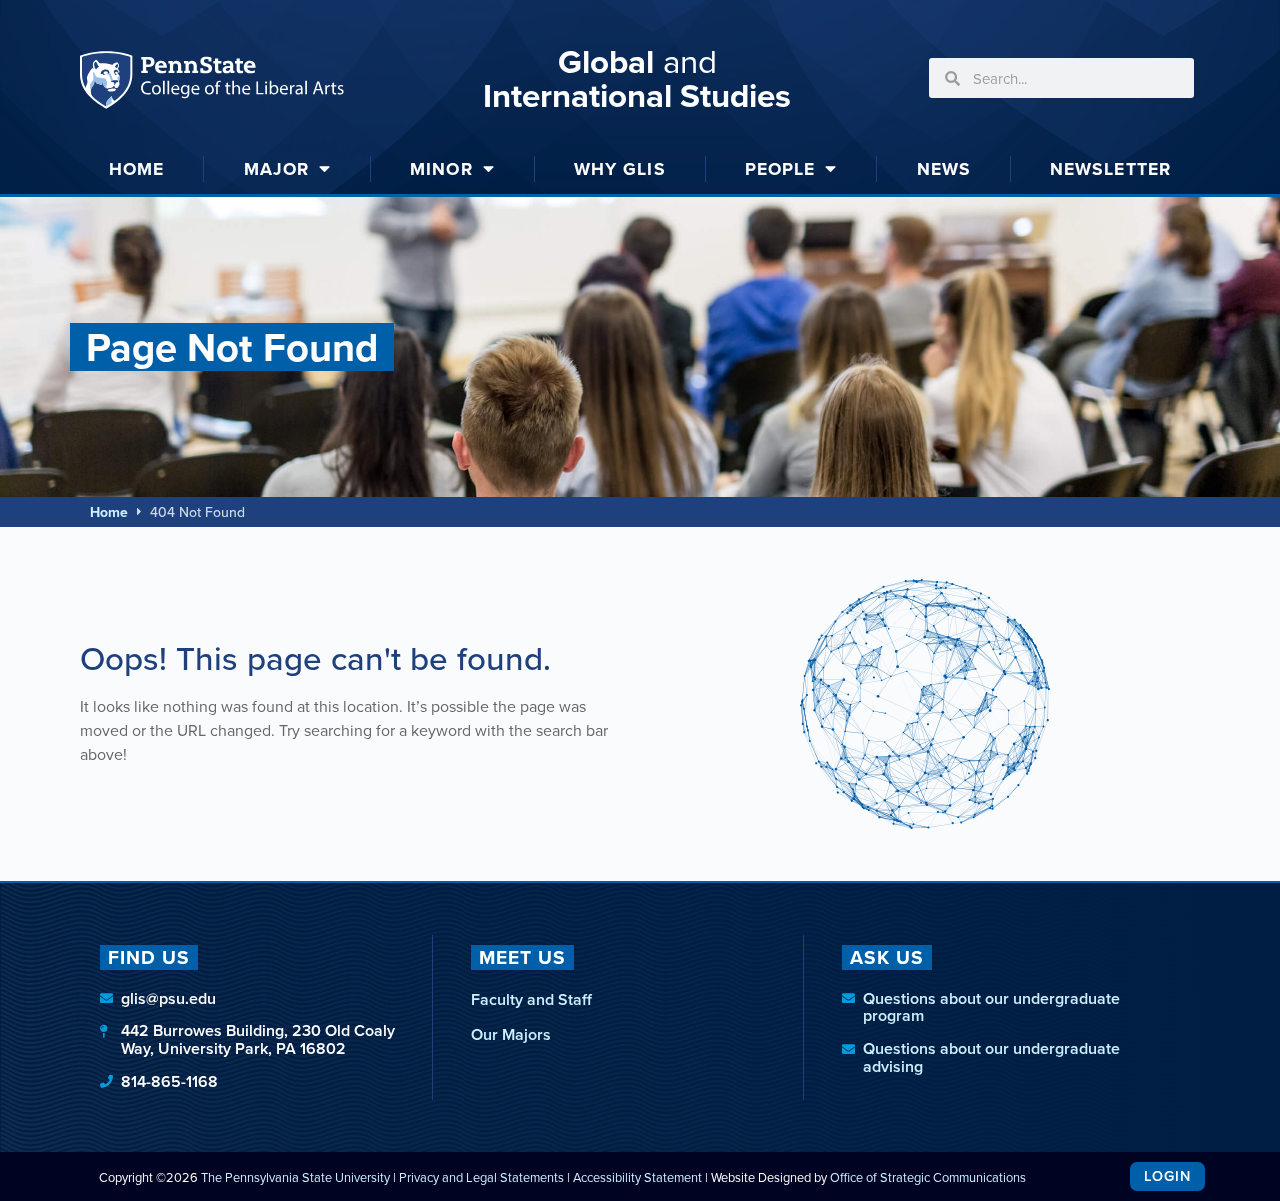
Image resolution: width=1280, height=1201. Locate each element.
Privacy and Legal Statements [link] (481, 1177)
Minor (441, 168)
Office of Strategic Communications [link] (928, 1177)
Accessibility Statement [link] (637, 1177)
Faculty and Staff (531, 999)
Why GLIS (620, 168)
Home (136, 168)
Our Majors (511, 1034)
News (944, 168)
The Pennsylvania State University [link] (295, 1177)
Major (277, 168)
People (780, 168)
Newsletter (1110, 168)
